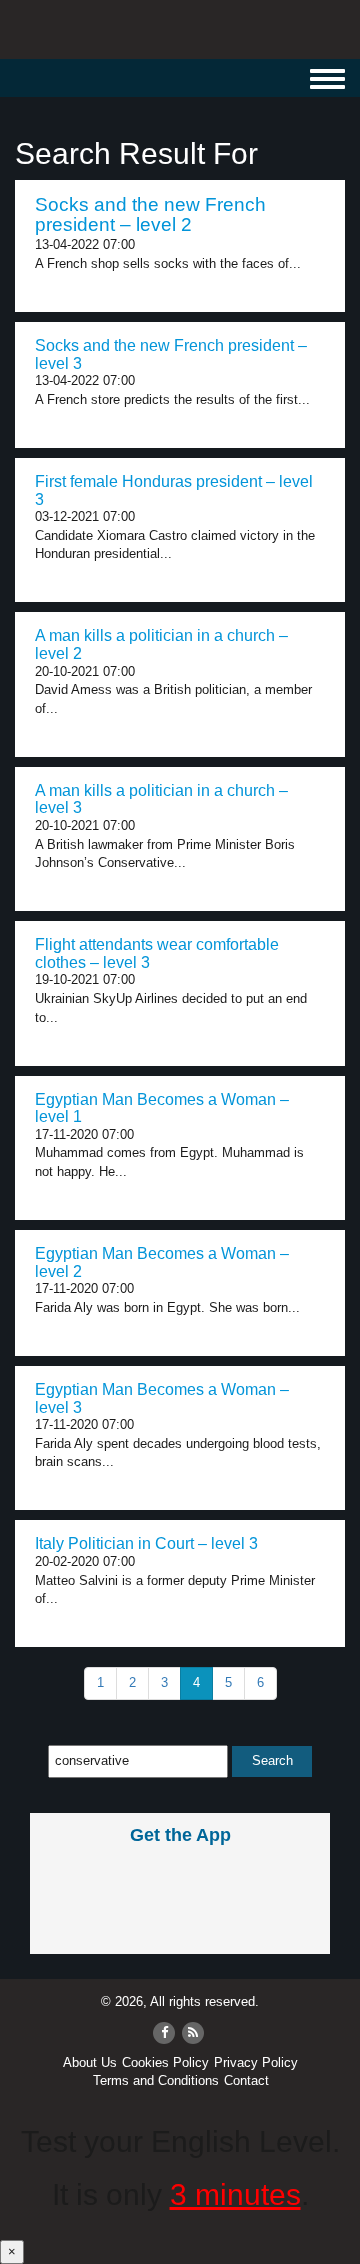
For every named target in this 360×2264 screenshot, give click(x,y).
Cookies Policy (165, 2062)
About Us (90, 2062)
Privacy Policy (256, 2062)
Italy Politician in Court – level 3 (146, 1543)
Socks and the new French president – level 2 (150, 215)
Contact (246, 2080)
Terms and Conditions (156, 2080)
